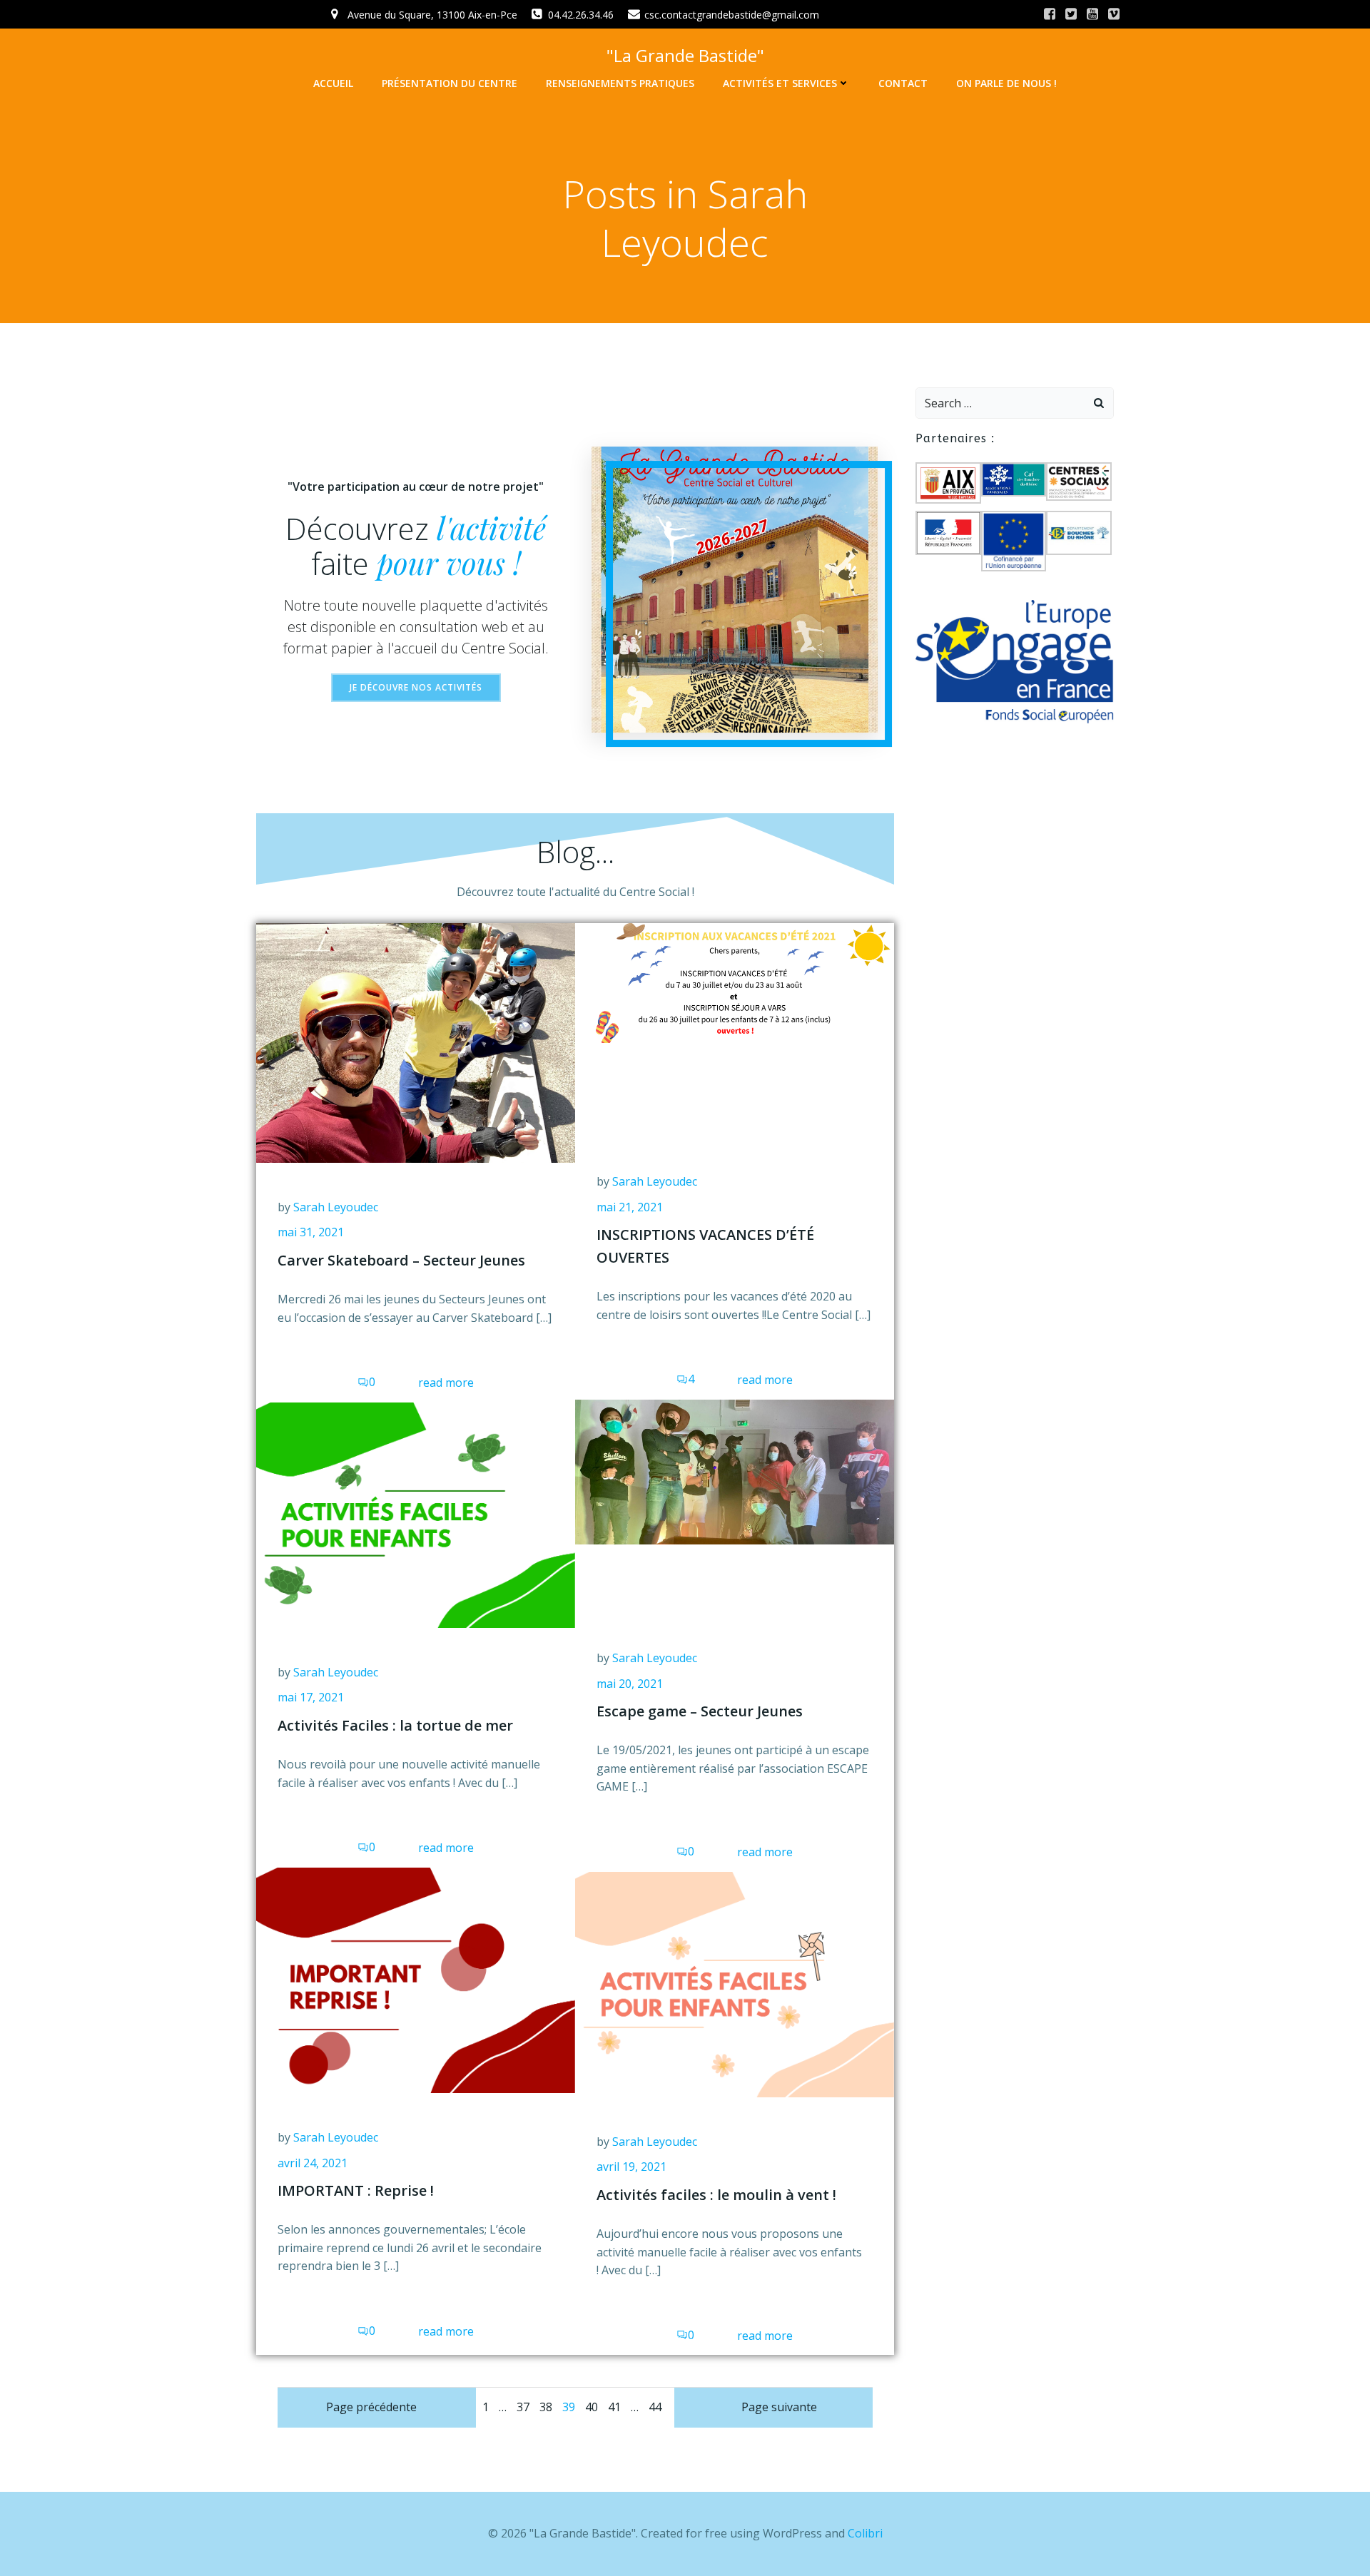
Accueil (333, 83)
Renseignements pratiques (620, 83)
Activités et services (780, 83)
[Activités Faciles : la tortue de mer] (416, 1514)
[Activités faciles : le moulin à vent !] (735, 1983)
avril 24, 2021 (313, 2163)
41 (614, 2407)
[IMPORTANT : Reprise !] (416, 1979)
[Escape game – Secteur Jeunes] (735, 1471)
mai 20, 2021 (630, 1684)
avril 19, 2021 (631, 2167)
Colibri (865, 2533)
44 (655, 2407)
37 (523, 2407)
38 (546, 2407)
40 (592, 2407)
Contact (903, 83)
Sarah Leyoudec (336, 1207)
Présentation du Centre (450, 83)
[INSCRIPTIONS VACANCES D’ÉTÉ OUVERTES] (735, 982)
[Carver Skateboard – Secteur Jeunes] (416, 1042)
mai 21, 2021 (630, 1207)
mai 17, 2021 (311, 1697)
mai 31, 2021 (311, 1232)
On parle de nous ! (1006, 83)
